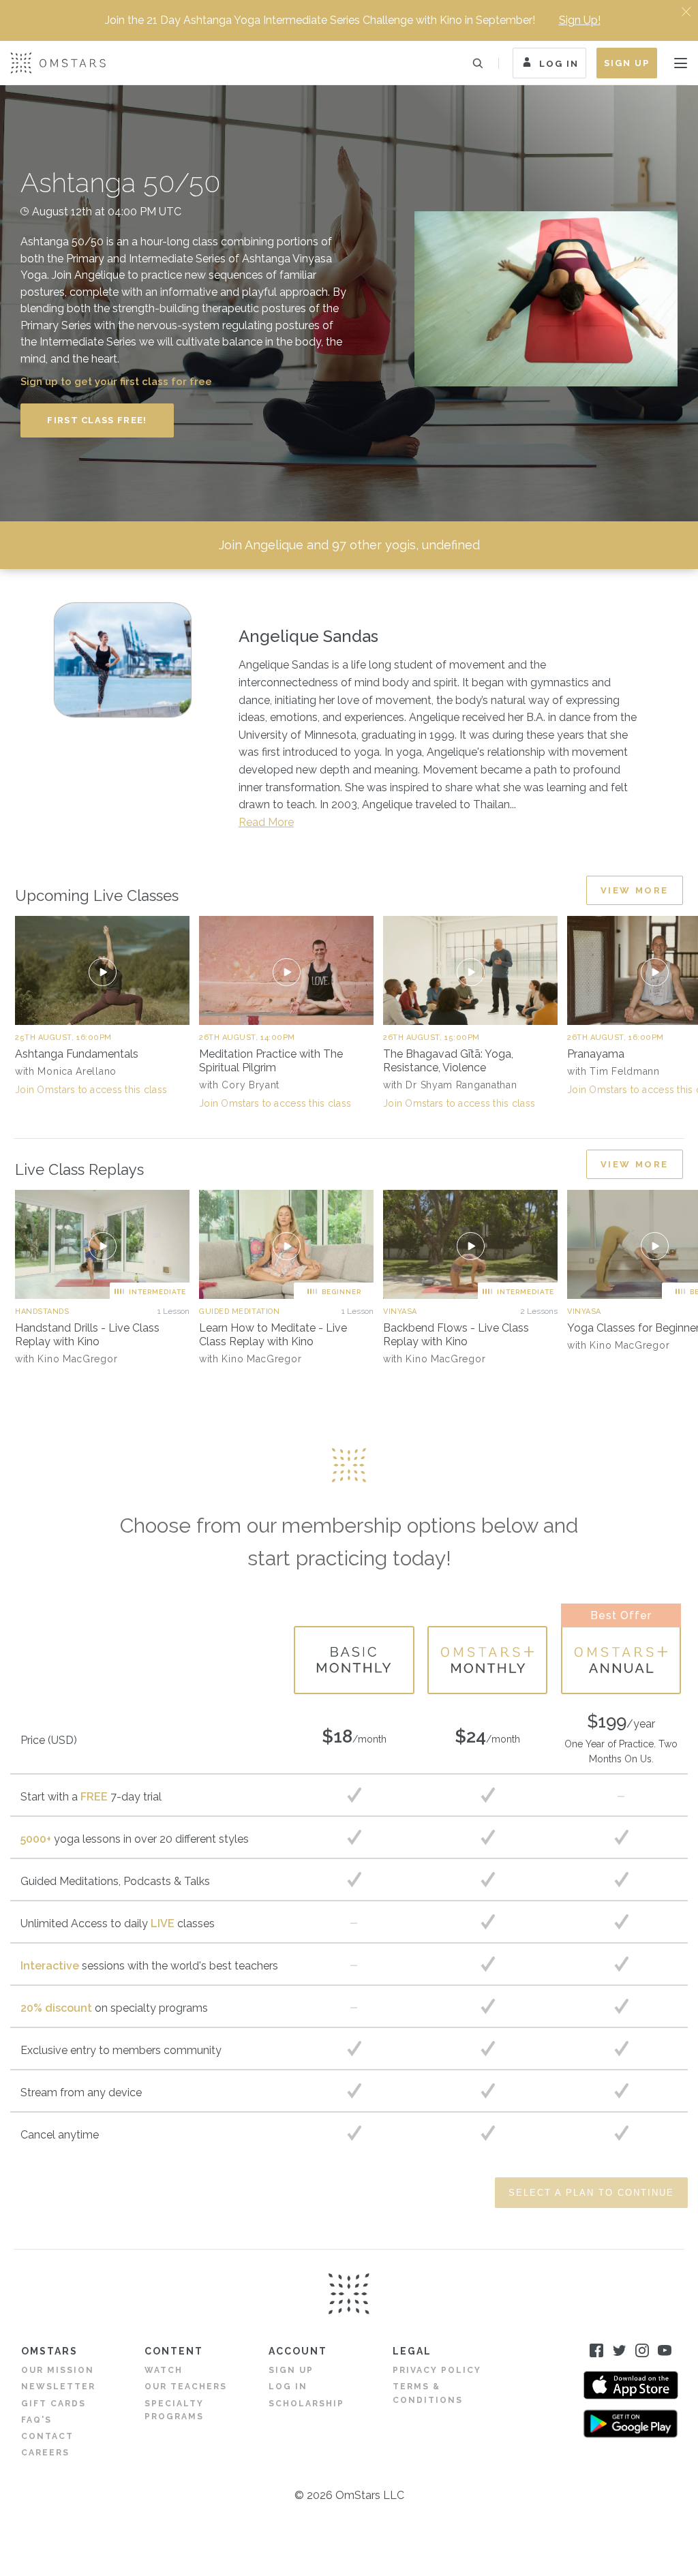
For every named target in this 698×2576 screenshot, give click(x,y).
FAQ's (36, 2420)
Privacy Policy (437, 2370)
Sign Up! (580, 20)
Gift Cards (54, 2404)
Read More (266, 822)
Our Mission (58, 2370)
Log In (559, 63)
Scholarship (306, 2404)
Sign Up (627, 63)
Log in (288, 2387)
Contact (47, 2436)
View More (635, 890)
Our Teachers (186, 2387)
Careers (45, 2453)
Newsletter (58, 2387)
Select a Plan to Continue (591, 2193)
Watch (164, 2370)
